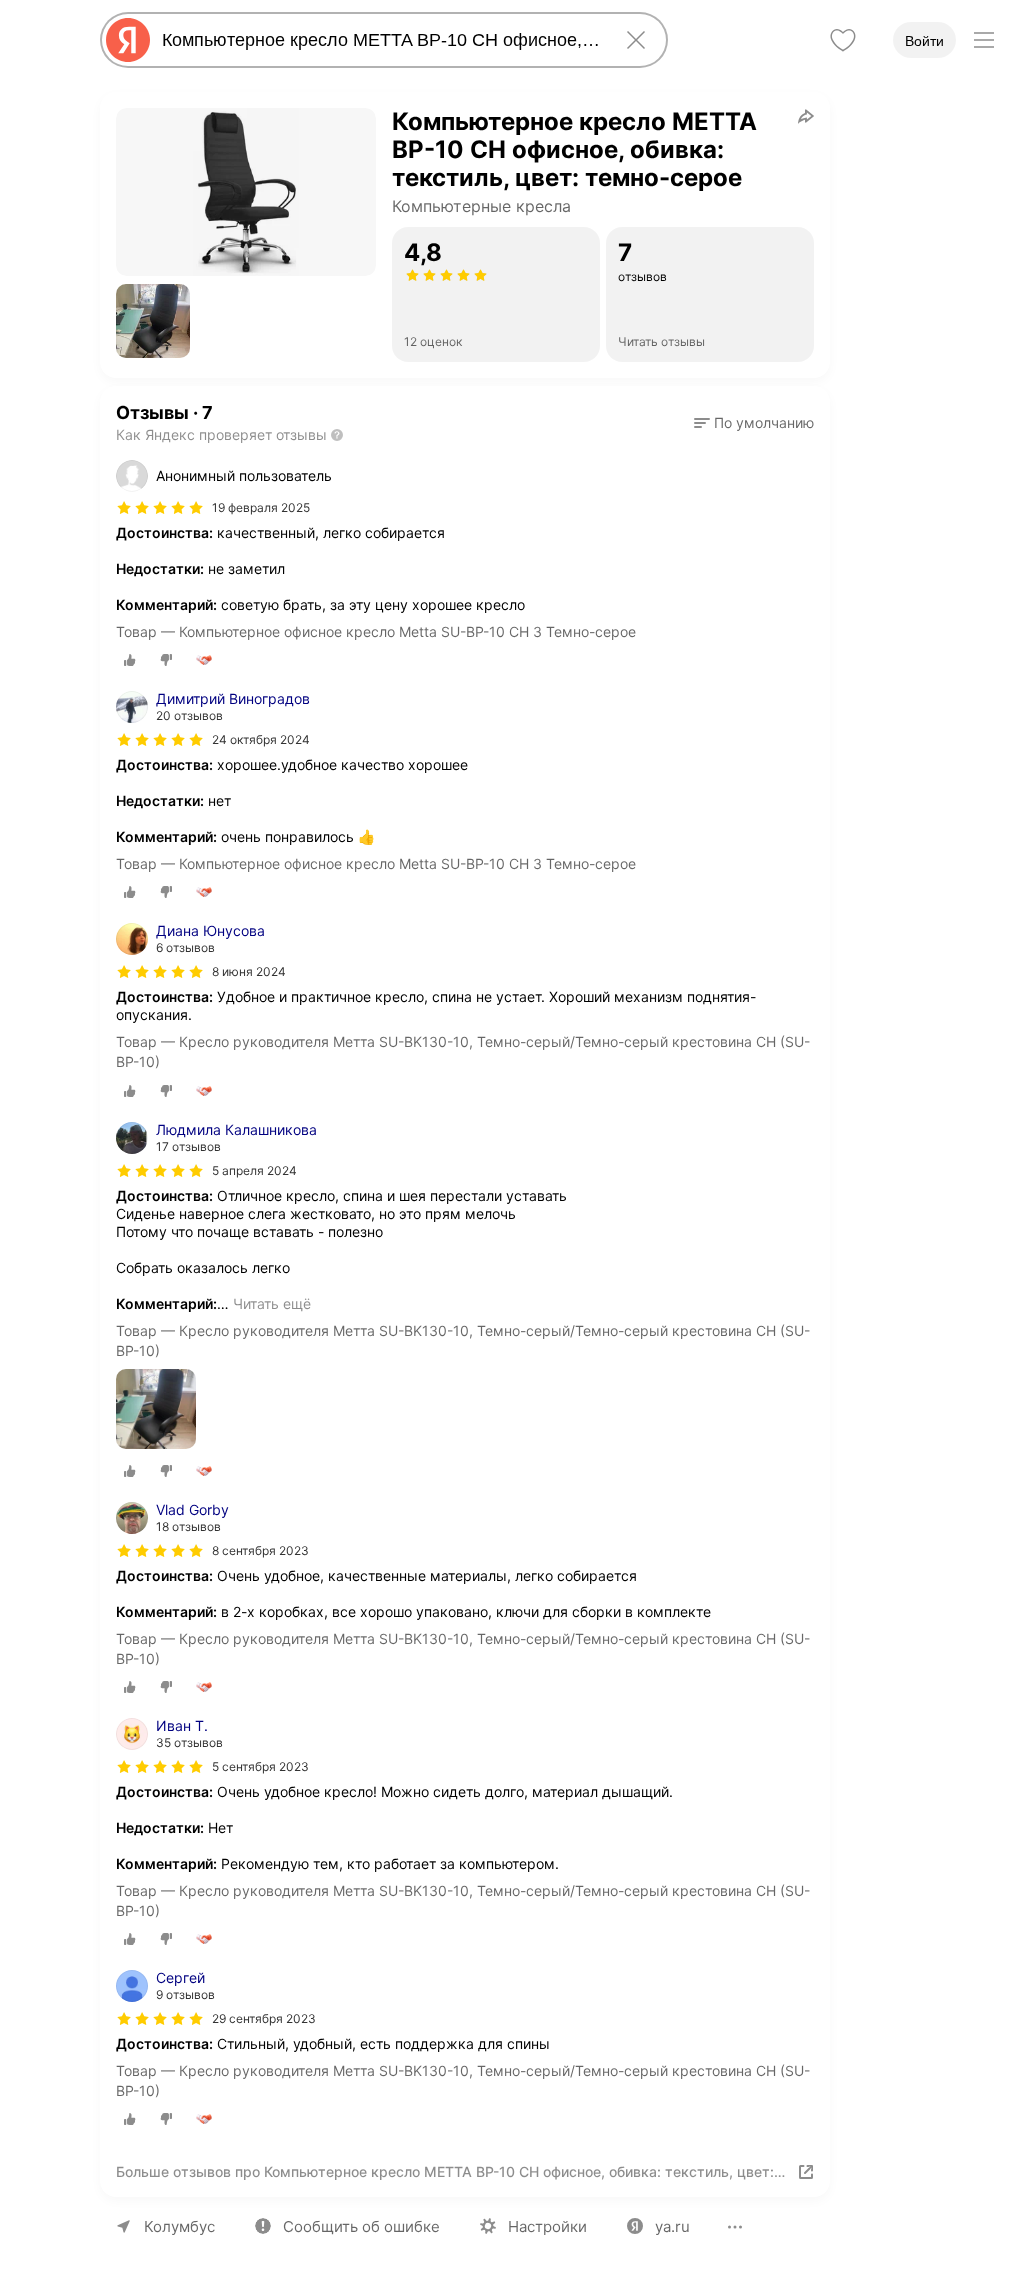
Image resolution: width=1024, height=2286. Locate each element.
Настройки (547, 2226)
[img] (160, 508)
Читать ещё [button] (272, 1303)
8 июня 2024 (249, 971)
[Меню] (984, 40)
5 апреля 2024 (254, 1170)
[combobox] (380, 40)
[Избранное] (843, 40)
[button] (153, 321)
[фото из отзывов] (156, 1410)
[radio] (130, 660)
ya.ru (672, 2226)
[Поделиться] (806, 116)
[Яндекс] (128, 40)
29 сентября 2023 (264, 2018)
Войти (924, 41)
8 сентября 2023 (260, 1550)
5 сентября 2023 (260, 1766)
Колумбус (179, 2226)
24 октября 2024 (261, 739)
